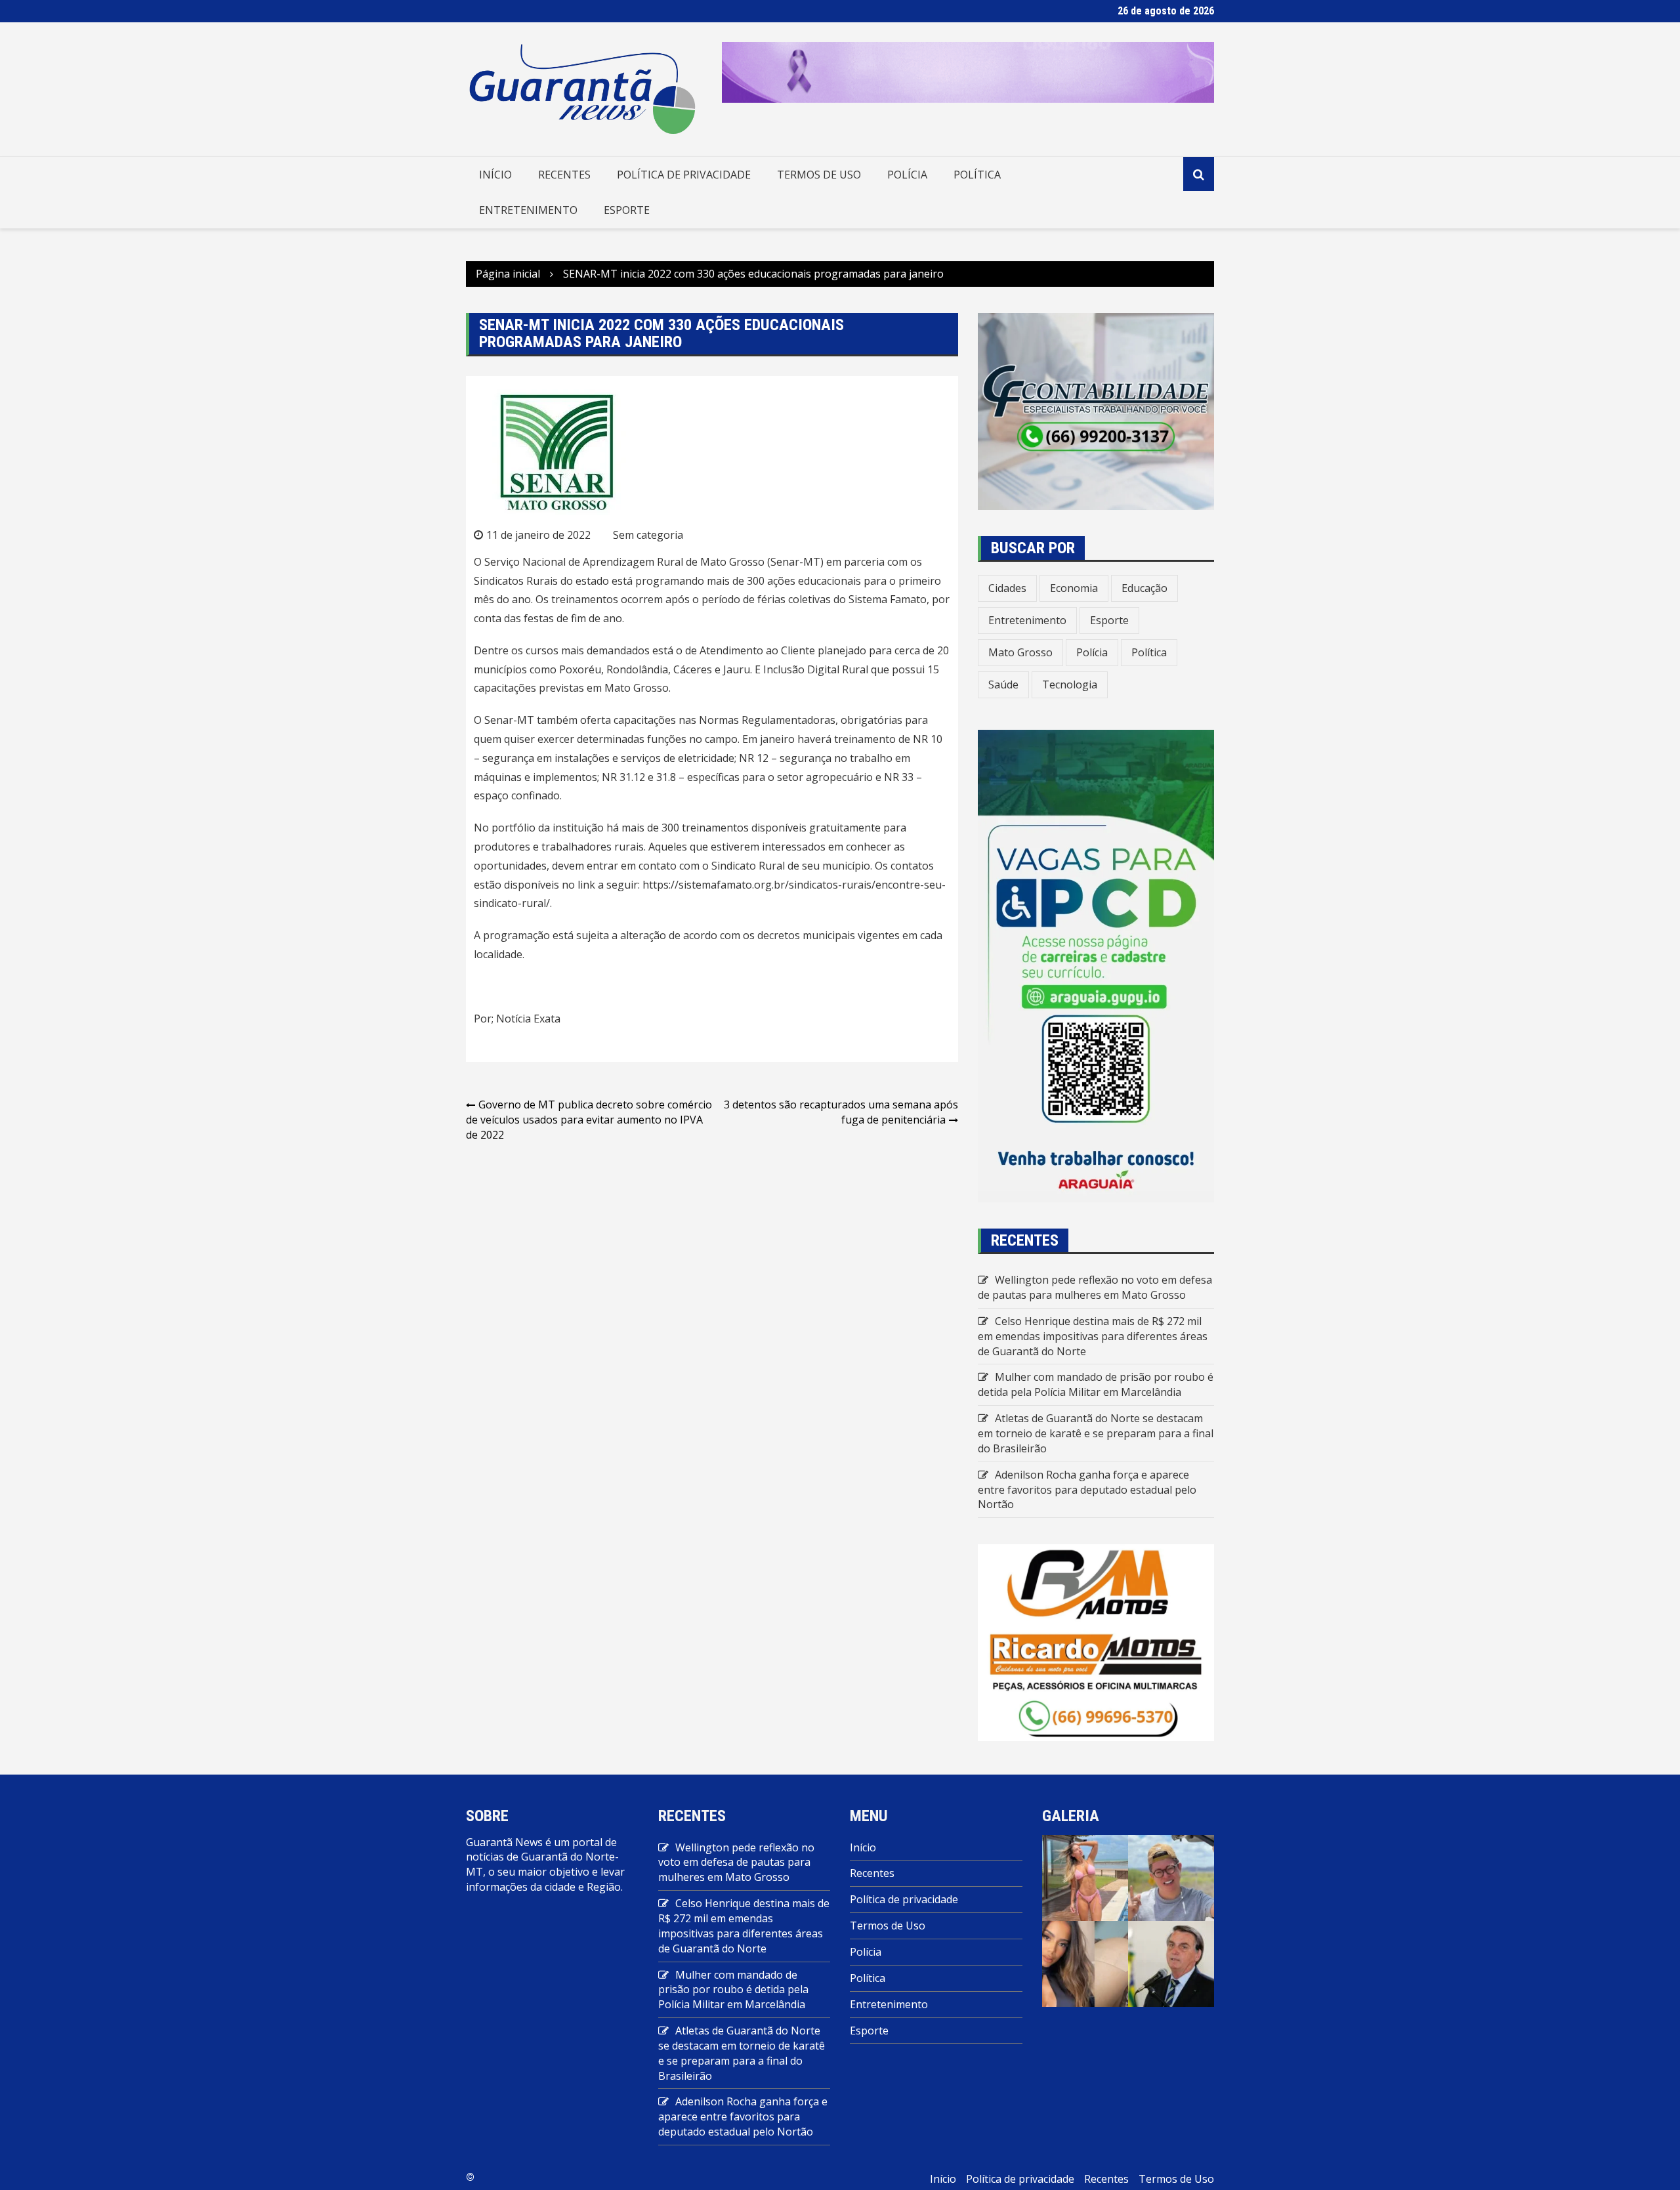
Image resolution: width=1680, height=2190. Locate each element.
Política (977, 175)
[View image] (1085, 1877)
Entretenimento (528, 210)
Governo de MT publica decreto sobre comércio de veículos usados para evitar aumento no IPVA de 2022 (589, 1120)
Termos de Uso (819, 175)
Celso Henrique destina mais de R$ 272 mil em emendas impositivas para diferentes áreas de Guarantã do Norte (1093, 1336)
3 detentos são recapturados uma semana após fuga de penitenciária (841, 1112)
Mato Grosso (1020, 652)
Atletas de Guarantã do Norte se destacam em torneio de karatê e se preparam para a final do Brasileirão (1096, 1433)
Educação (1144, 588)
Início (495, 175)
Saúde (1003, 684)
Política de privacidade (684, 175)
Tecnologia (1070, 684)
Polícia (907, 175)
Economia (1074, 588)
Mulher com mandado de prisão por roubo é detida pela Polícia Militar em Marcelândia (1096, 1384)
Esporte (627, 210)
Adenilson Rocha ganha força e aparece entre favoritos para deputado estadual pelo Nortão (1087, 1490)
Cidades (1007, 588)
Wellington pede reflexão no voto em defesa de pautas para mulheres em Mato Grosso (1095, 1287)
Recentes (564, 175)
